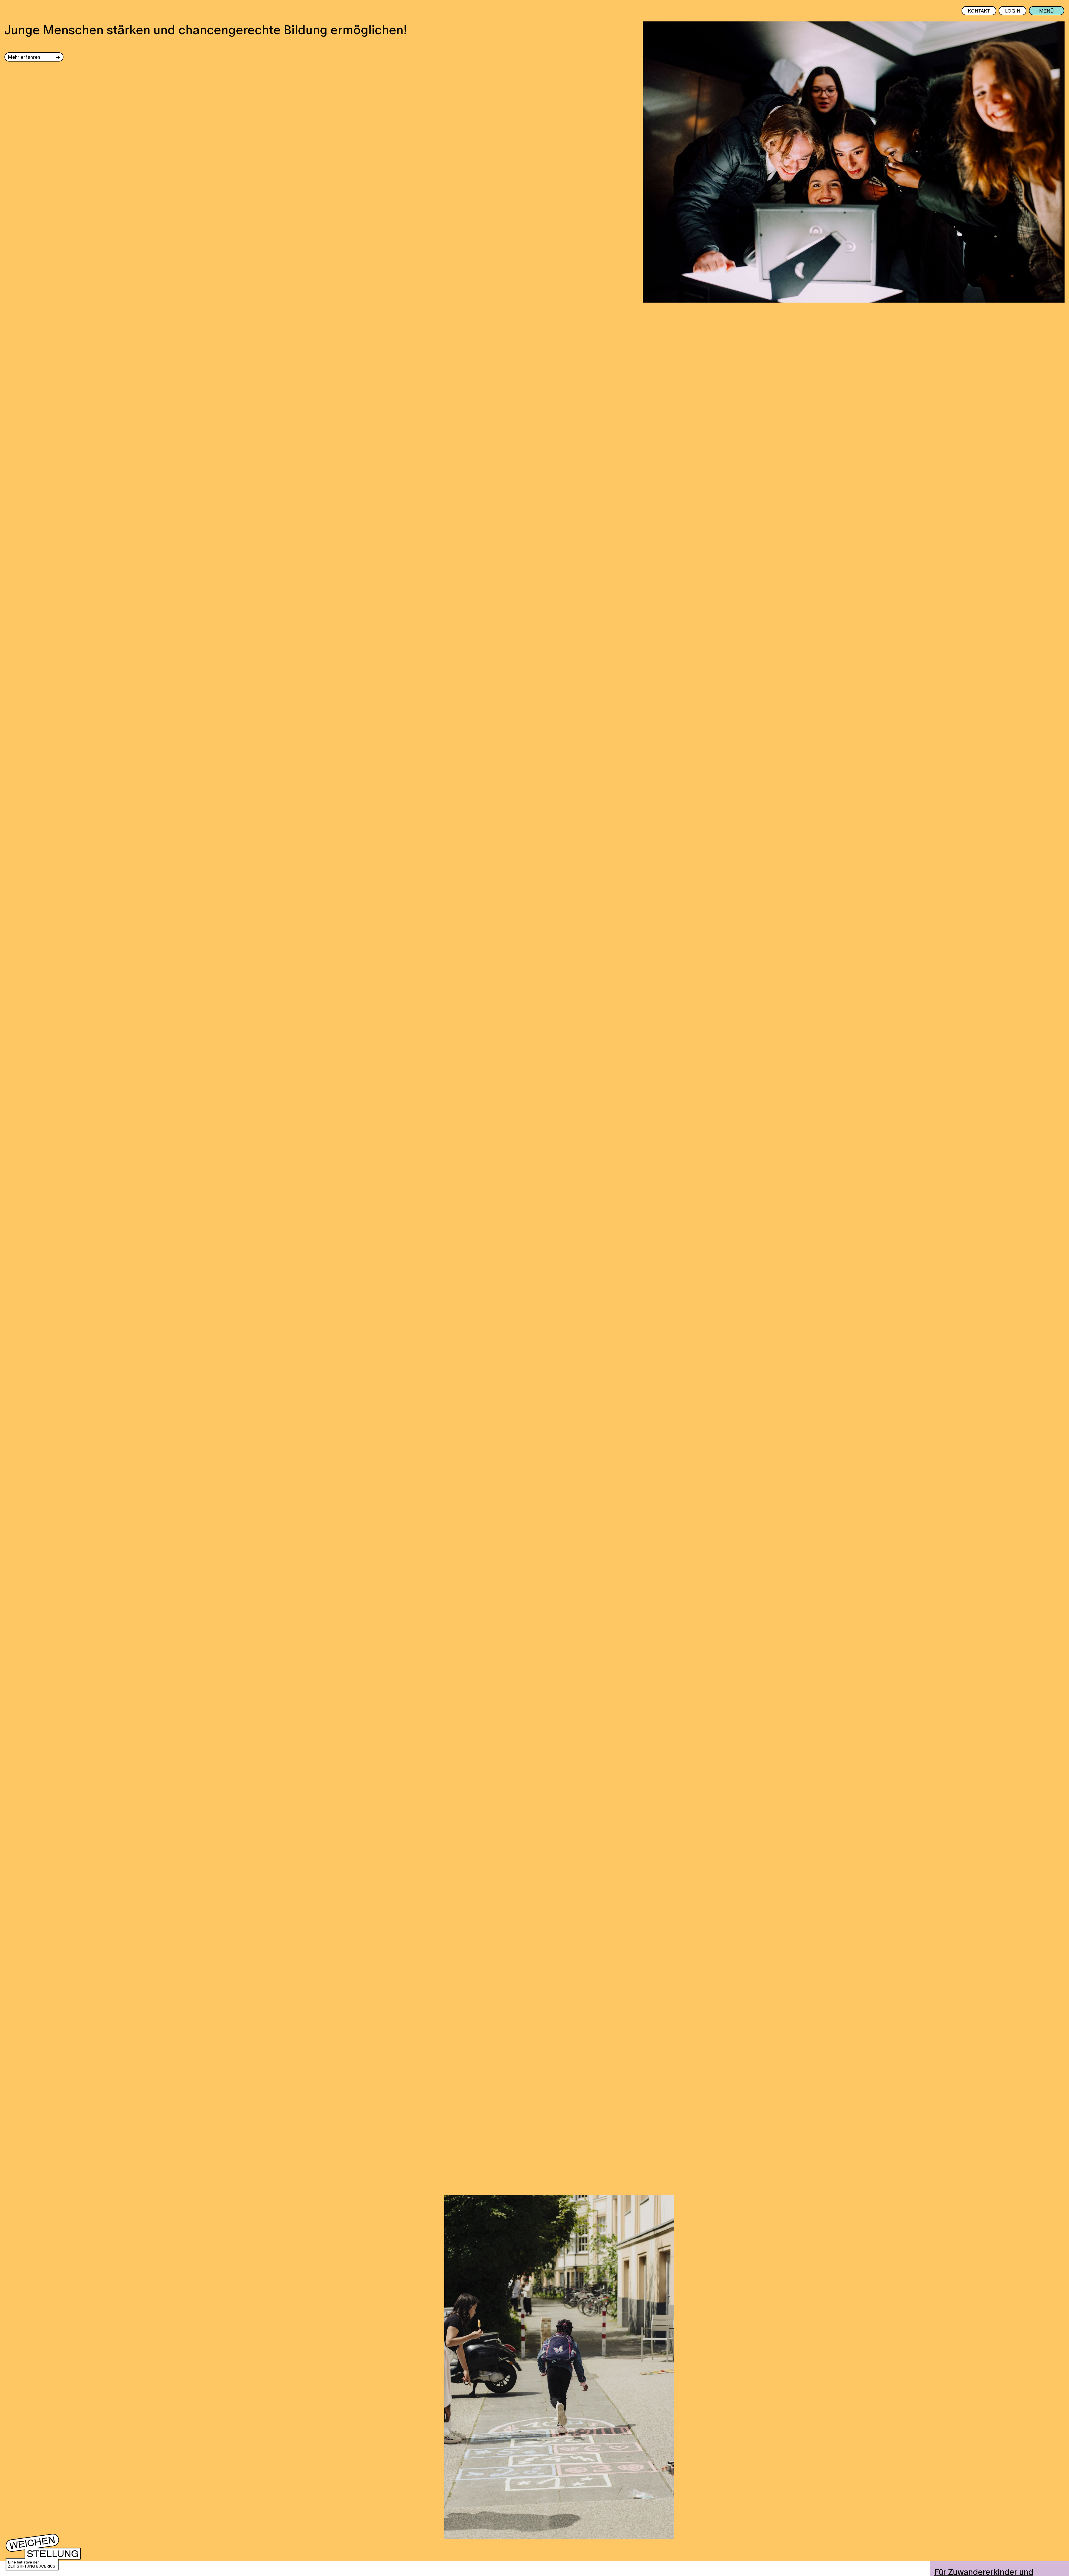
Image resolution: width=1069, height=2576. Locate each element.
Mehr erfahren (24, 57)
